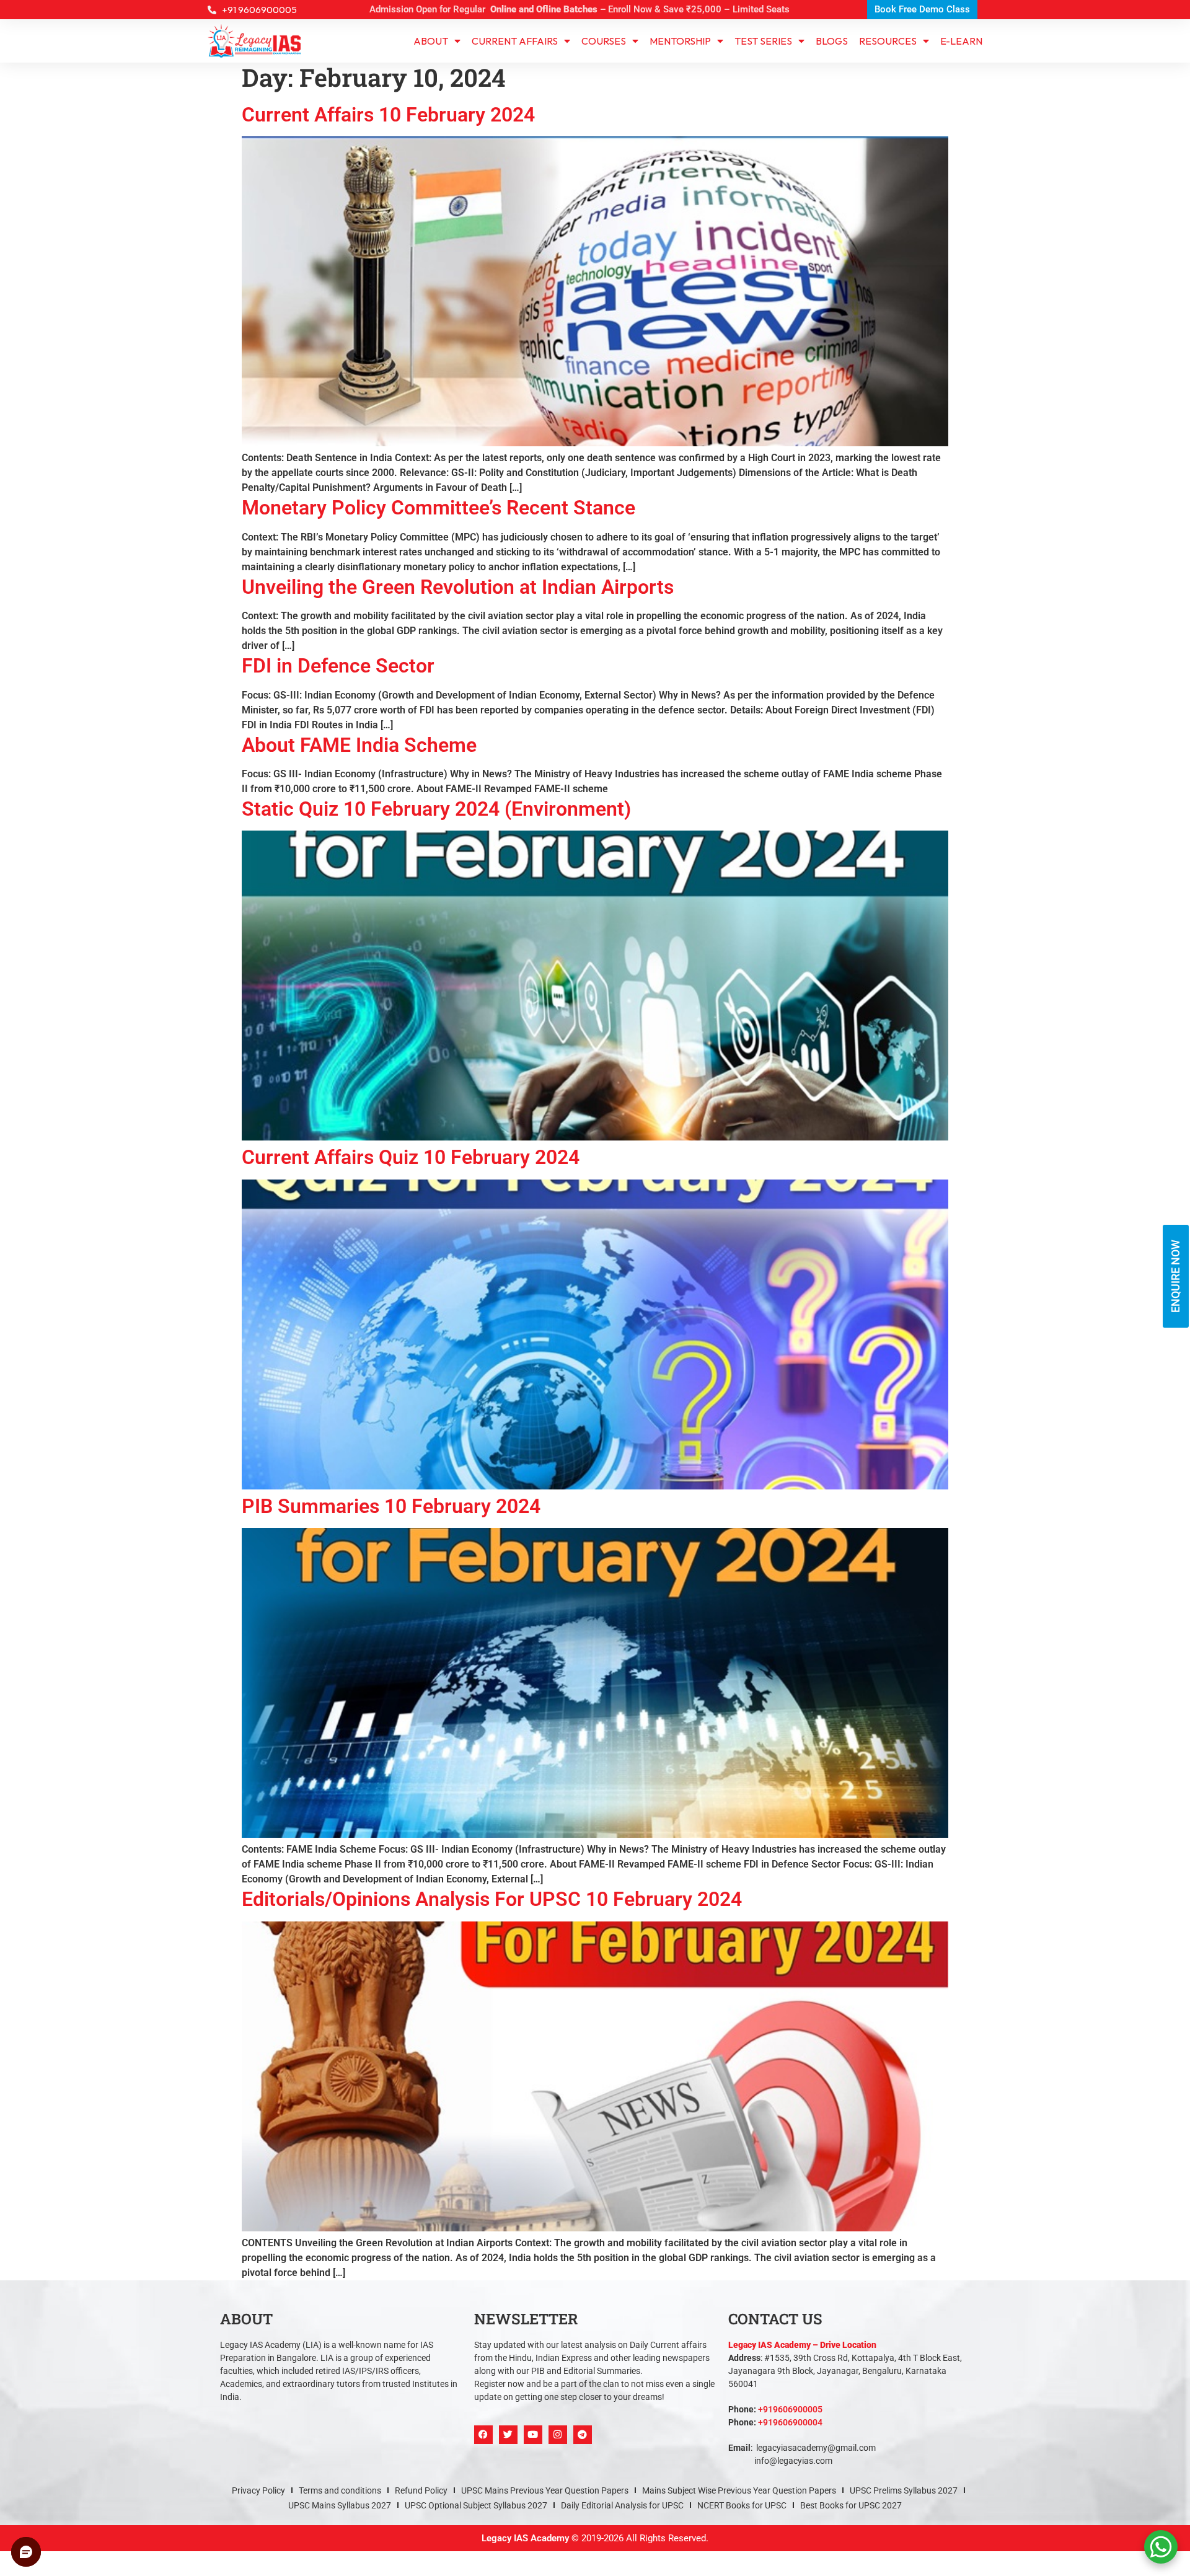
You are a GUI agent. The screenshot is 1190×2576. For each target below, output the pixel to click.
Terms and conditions (340, 2117)
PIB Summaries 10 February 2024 (396, 1132)
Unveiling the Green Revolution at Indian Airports (458, 213)
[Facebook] (483, 2061)
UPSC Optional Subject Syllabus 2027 (476, 2132)
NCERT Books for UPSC (742, 2132)
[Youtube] (533, 2061)
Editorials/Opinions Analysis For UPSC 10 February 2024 (492, 1525)
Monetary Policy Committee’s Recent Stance (439, 134)
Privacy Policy (258, 2117)
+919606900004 (790, 2049)
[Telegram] (583, 2061)
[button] (595, 2207)
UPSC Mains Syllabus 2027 (340, 2132)
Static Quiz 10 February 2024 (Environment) (444, 435)
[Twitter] (508, 2061)
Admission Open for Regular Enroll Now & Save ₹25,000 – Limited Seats (580, 9)
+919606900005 (790, 2036)
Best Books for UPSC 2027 (851, 2132)
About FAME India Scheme (359, 371)
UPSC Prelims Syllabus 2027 (904, 2117)
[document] (595, 2389)
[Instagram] (558, 2061)
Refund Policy (421, 2117)
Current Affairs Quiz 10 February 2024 (411, 783)
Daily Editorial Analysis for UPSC (622, 2132)
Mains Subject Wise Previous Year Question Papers (739, 2117)
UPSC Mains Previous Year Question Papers (545, 2117)
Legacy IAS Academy (525, 2164)
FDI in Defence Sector (338, 292)
